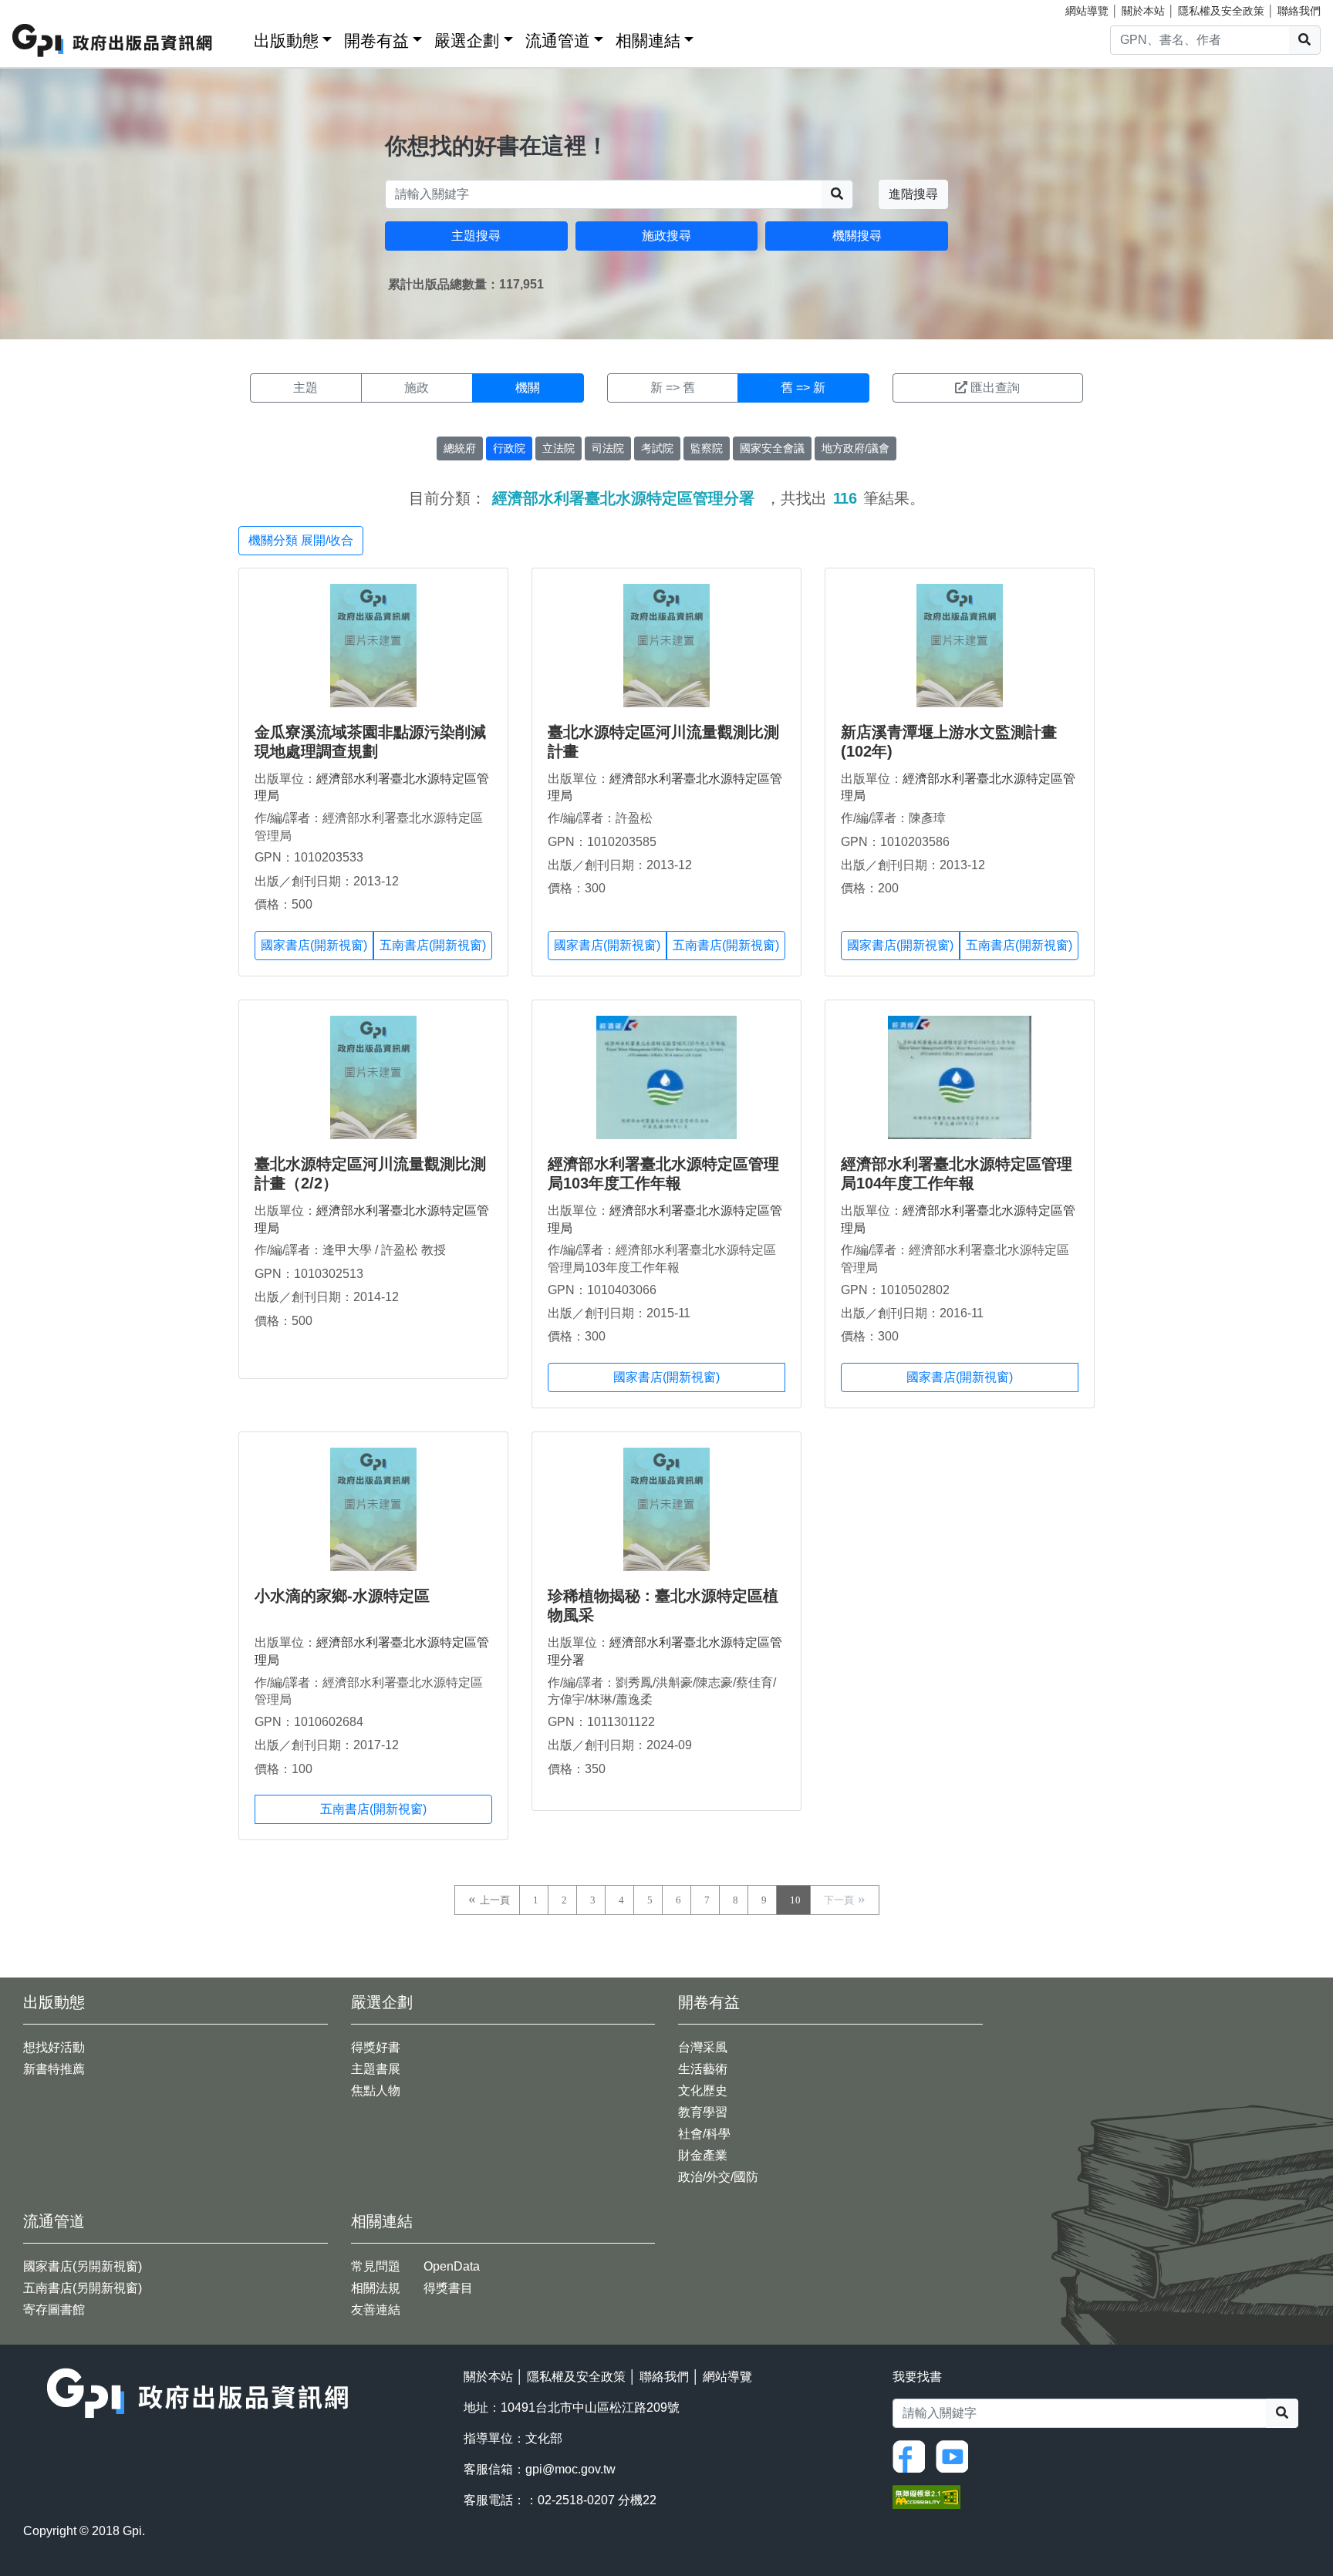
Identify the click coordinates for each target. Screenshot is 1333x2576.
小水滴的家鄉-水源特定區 (342, 1596)
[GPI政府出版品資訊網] (113, 40)
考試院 (657, 448)
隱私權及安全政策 (1221, 11)
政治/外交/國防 (718, 2177)
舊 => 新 (803, 388)
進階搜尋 (913, 194)
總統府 (460, 448)
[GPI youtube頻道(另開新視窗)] (956, 2455)
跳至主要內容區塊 (43, 8)
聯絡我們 (1299, 11)
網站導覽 (1087, 11)
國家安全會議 (772, 448)
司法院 (608, 448)
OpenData (452, 2266)
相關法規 (376, 2288)
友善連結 (376, 2310)
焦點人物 (376, 2090)
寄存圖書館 (54, 2310)
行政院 (509, 448)
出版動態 (286, 40)
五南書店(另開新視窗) (83, 2288)
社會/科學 (704, 2134)
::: (237, 37)
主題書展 (376, 2069)
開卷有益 (376, 40)
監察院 (707, 448)
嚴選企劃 (467, 40)
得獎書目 (448, 2288)
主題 (305, 388)
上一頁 (495, 1900)
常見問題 (376, 2266)
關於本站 (1143, 11)
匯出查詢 (995, 388)
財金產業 (703, 2155)
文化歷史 (703, 2090)
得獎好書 (376, 2047)
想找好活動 (54, 2047)
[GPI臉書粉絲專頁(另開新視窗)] (913, 2455)
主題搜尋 (476, 236)
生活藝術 (703, 2069)
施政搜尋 (666, 236)
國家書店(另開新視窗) (83, 2266)
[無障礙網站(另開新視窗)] (926, 2496)
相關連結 (648, 40)
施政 (417, 388)
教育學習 (703, 2112)
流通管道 (558, 40)
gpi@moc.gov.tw (570, 2469)
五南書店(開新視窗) (433, 945)
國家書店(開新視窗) (314, 945)
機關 (528, 388)
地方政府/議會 (855, 448)
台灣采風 (703, 2047)
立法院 (559, 448)
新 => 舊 (673, 388)
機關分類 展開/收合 (301, 540)
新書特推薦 (54, 2069)
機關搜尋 (857, 236)
